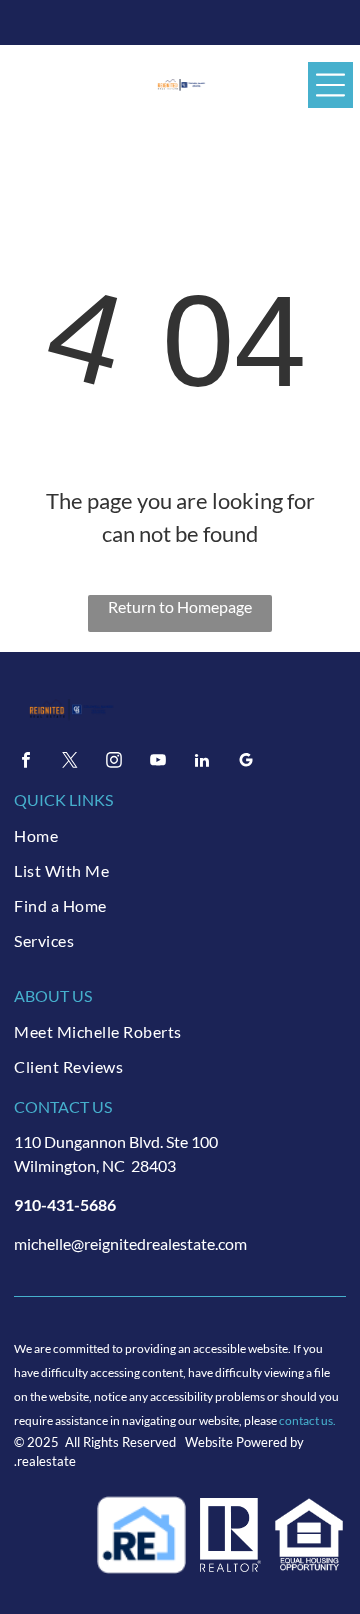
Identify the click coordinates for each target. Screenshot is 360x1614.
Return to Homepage (180, 606)
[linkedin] (202, 762)
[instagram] (114, 762)
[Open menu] (330, 85)
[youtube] (158, 762)
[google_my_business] (246, 762)
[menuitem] (179, 835)
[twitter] (70, 762)
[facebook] (26, 762)
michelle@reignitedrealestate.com (130, 1243)
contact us (306, 1420)
